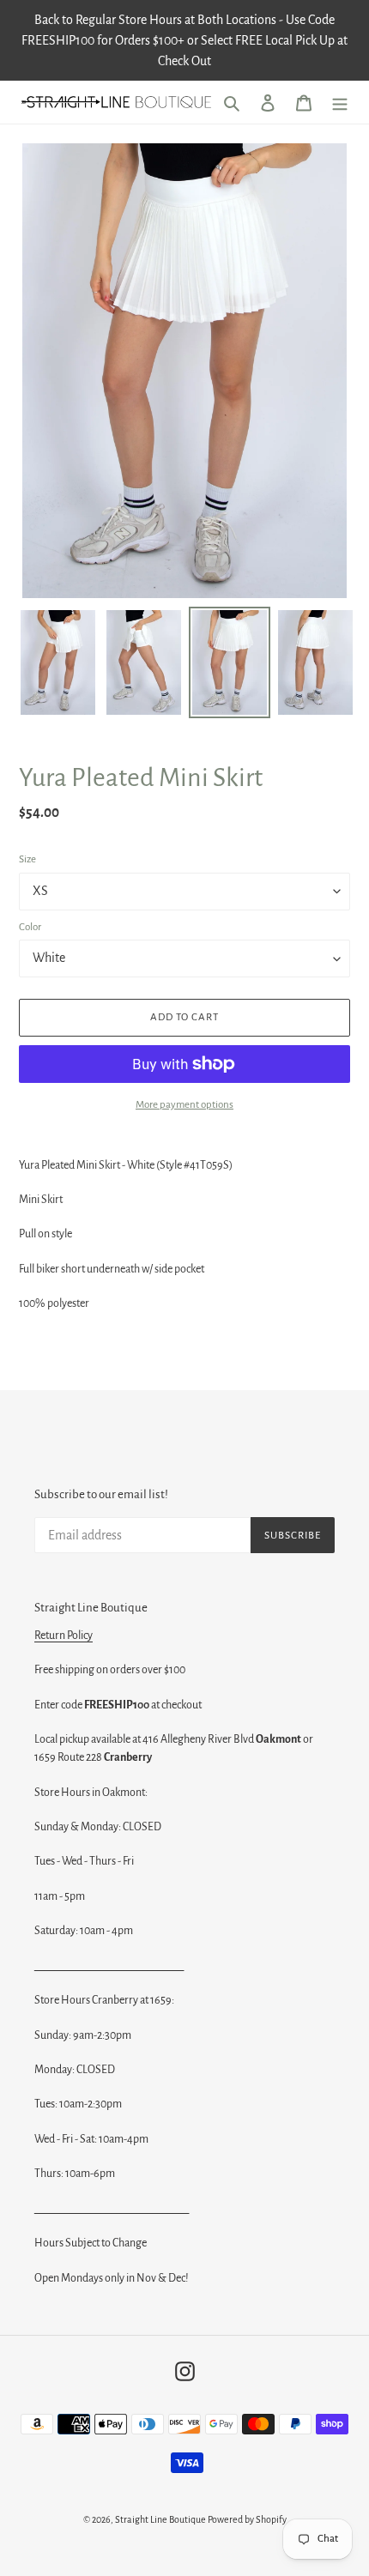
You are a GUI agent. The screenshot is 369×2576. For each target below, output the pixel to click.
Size (27, 859)
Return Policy (64, 1636)
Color (30, 927)
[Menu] (340, 103)
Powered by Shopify (247, 2519)
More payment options (184, 1105)
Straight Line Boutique (160, 2519)
